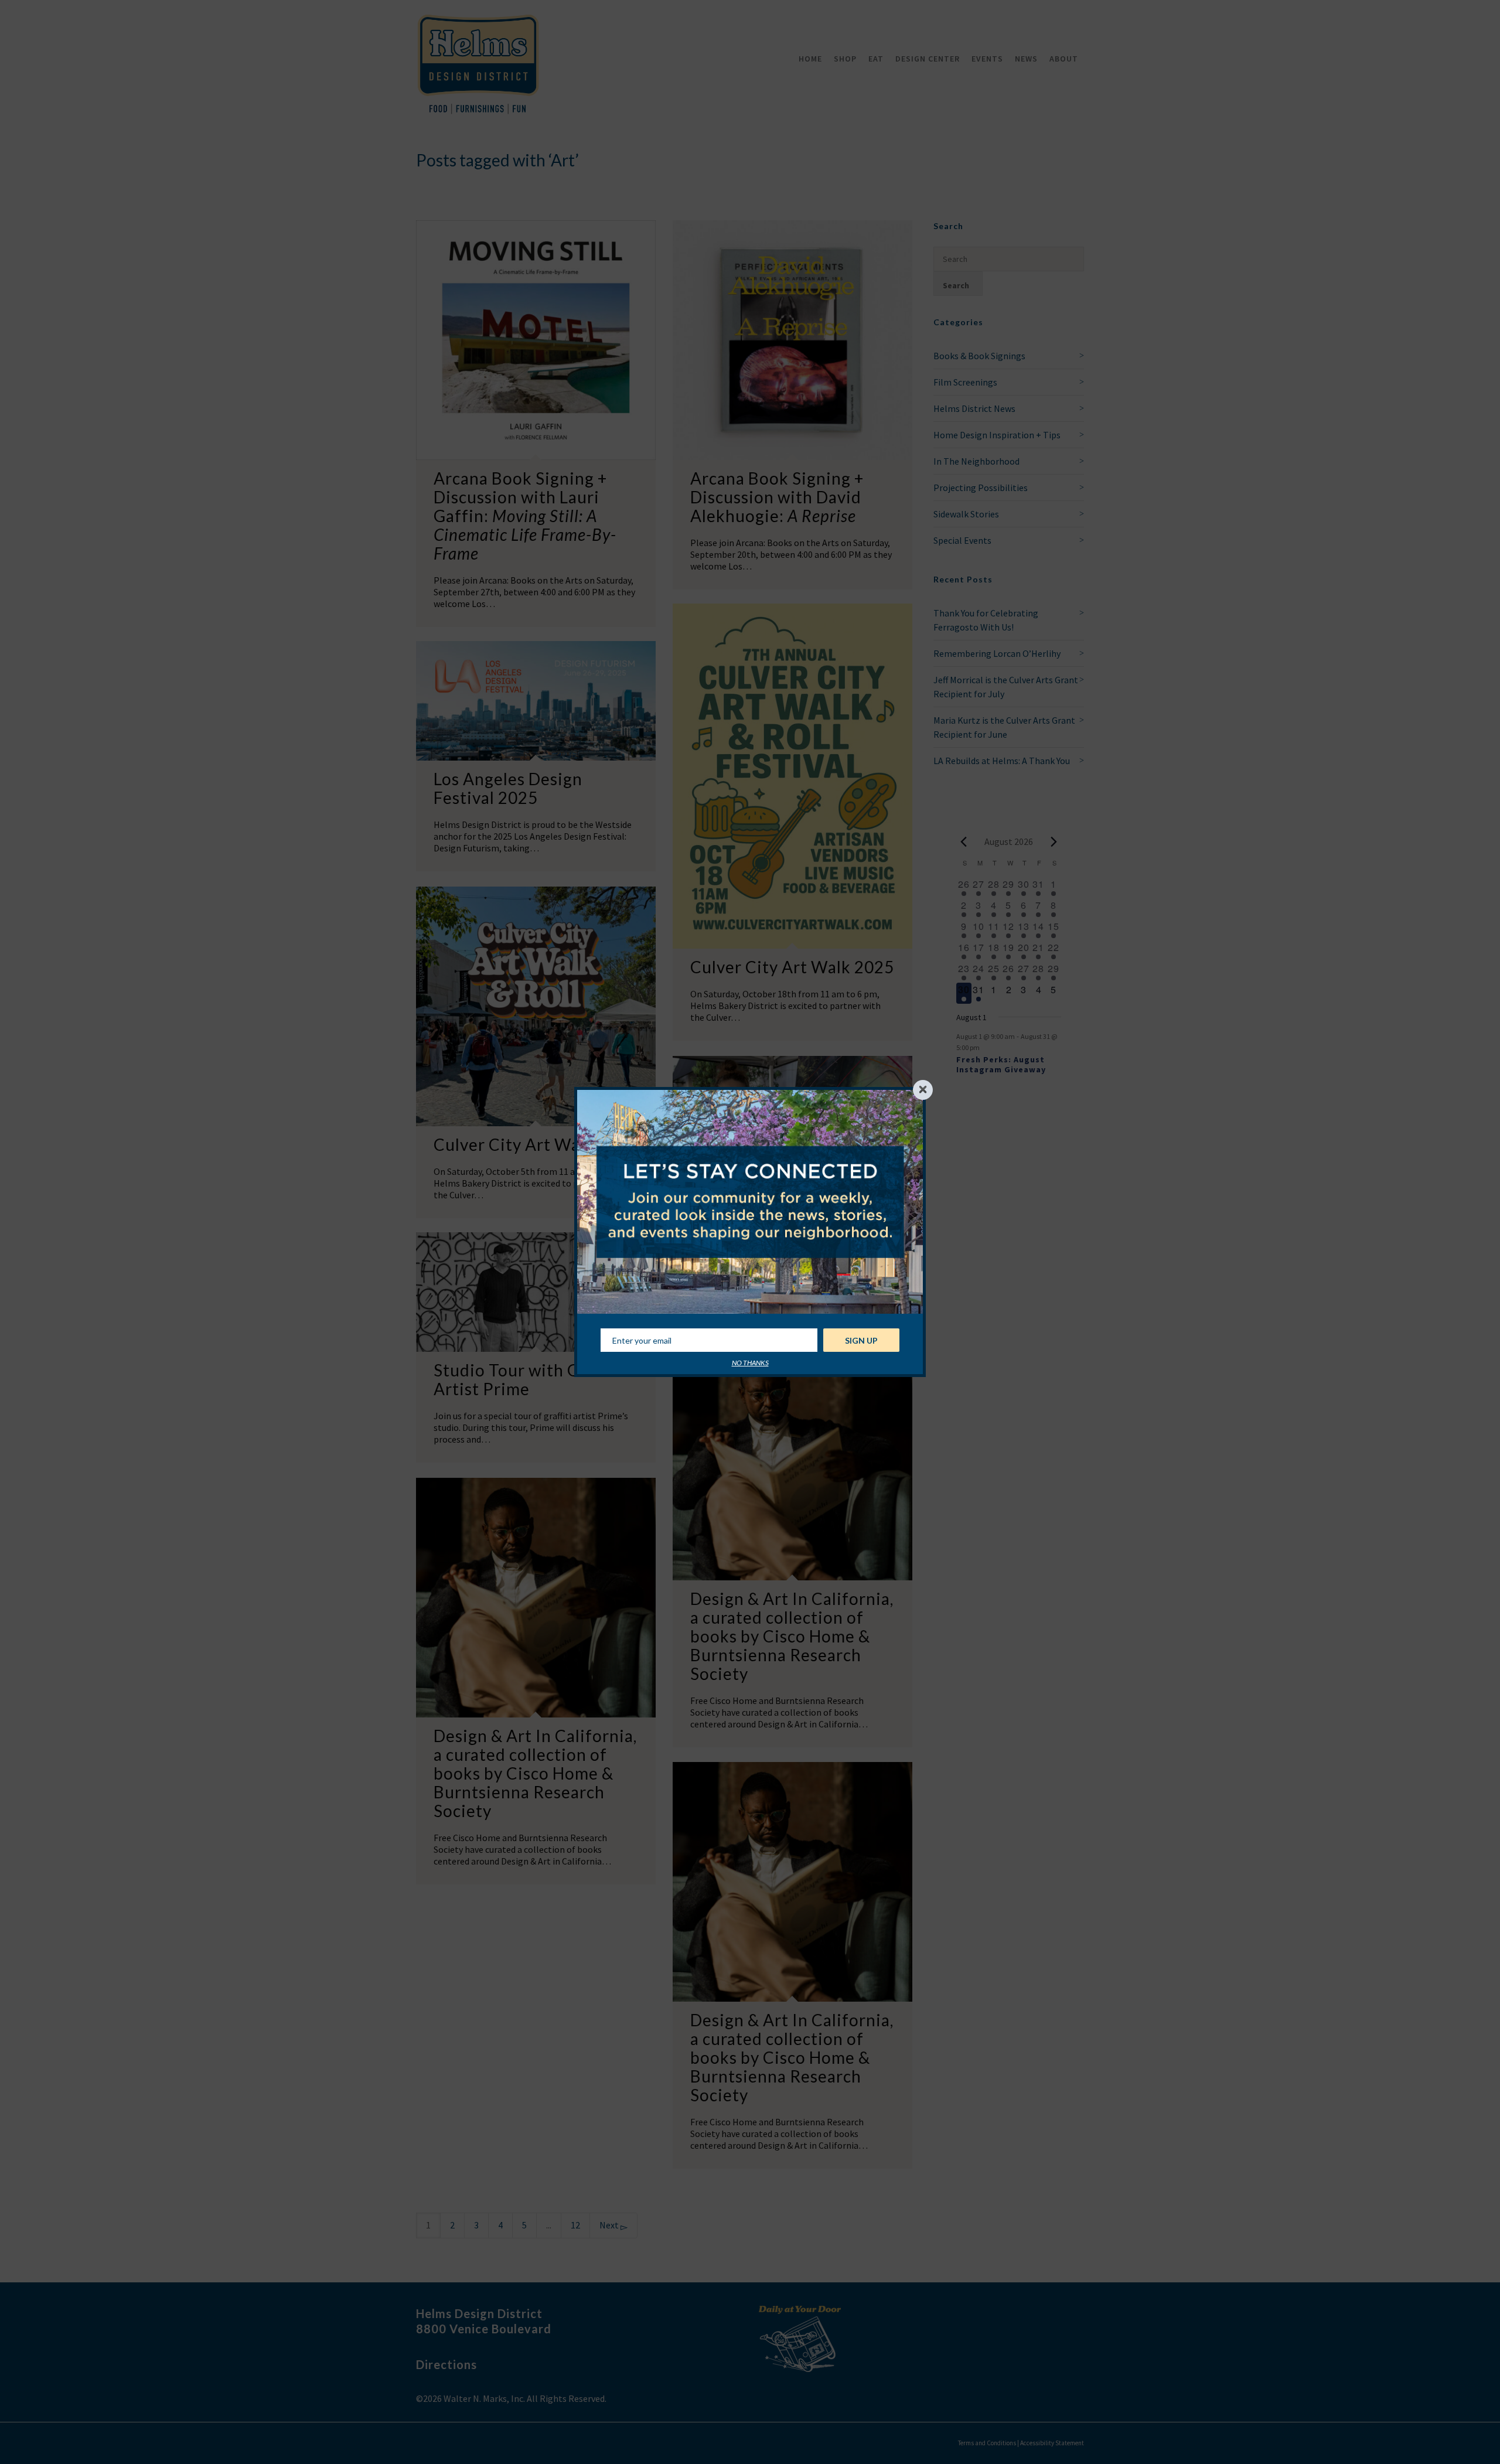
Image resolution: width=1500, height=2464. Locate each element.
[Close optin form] (923, 1090)
